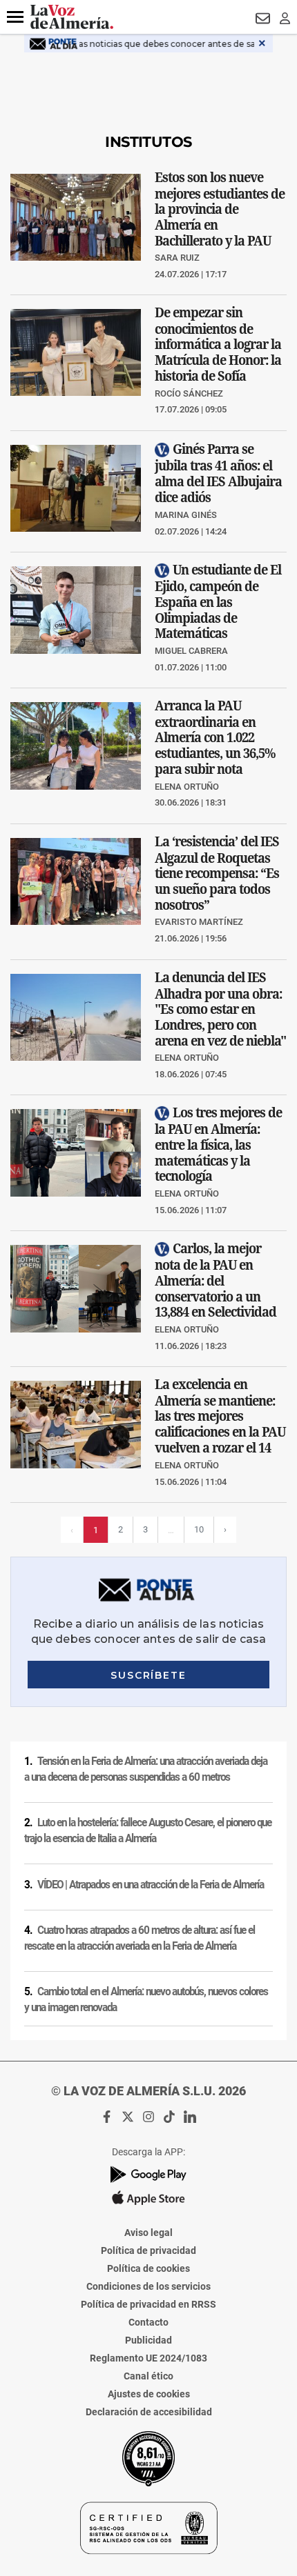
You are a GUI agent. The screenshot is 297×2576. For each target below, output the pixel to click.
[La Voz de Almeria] (72, 17)
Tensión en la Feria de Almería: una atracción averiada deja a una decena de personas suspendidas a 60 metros (146, 1769)
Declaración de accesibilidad (149, 2412)
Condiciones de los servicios (148, 2286)
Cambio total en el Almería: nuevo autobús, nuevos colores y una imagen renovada (146, 2000)
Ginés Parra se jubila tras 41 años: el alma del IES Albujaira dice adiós (218, 473)
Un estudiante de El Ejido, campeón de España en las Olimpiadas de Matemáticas (218, 602)
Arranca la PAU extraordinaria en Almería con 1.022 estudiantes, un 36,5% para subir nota (215, 737)
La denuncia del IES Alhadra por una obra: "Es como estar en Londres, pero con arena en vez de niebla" (220, 1008)
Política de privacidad (148, 2250)
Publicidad (148, 2340)
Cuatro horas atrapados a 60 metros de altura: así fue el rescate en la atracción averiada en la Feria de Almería (140, 1938)
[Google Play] (148, 2174)
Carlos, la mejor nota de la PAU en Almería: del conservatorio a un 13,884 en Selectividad (215, 1280)
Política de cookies (148, 2268)
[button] (15, 17)
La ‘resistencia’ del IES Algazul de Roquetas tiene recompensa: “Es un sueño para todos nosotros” (217, 873)
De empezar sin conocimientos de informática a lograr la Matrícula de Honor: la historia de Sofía (218, 344)
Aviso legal (148, 2233)
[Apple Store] (148, 2198)
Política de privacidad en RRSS (148, 2304)
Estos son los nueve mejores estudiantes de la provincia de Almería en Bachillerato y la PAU (220, 208)
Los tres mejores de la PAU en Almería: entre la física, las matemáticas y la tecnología (218, 1145)
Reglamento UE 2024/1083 (148, 2358)
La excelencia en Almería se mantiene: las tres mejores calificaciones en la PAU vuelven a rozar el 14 (220, 1416)
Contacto (148, 2322)
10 (199, 1529)
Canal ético (148, 2376)
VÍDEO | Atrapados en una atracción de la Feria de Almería (151, 1885)
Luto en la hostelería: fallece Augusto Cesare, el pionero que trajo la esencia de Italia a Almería (148, 1831)
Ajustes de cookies (149, 2394)
